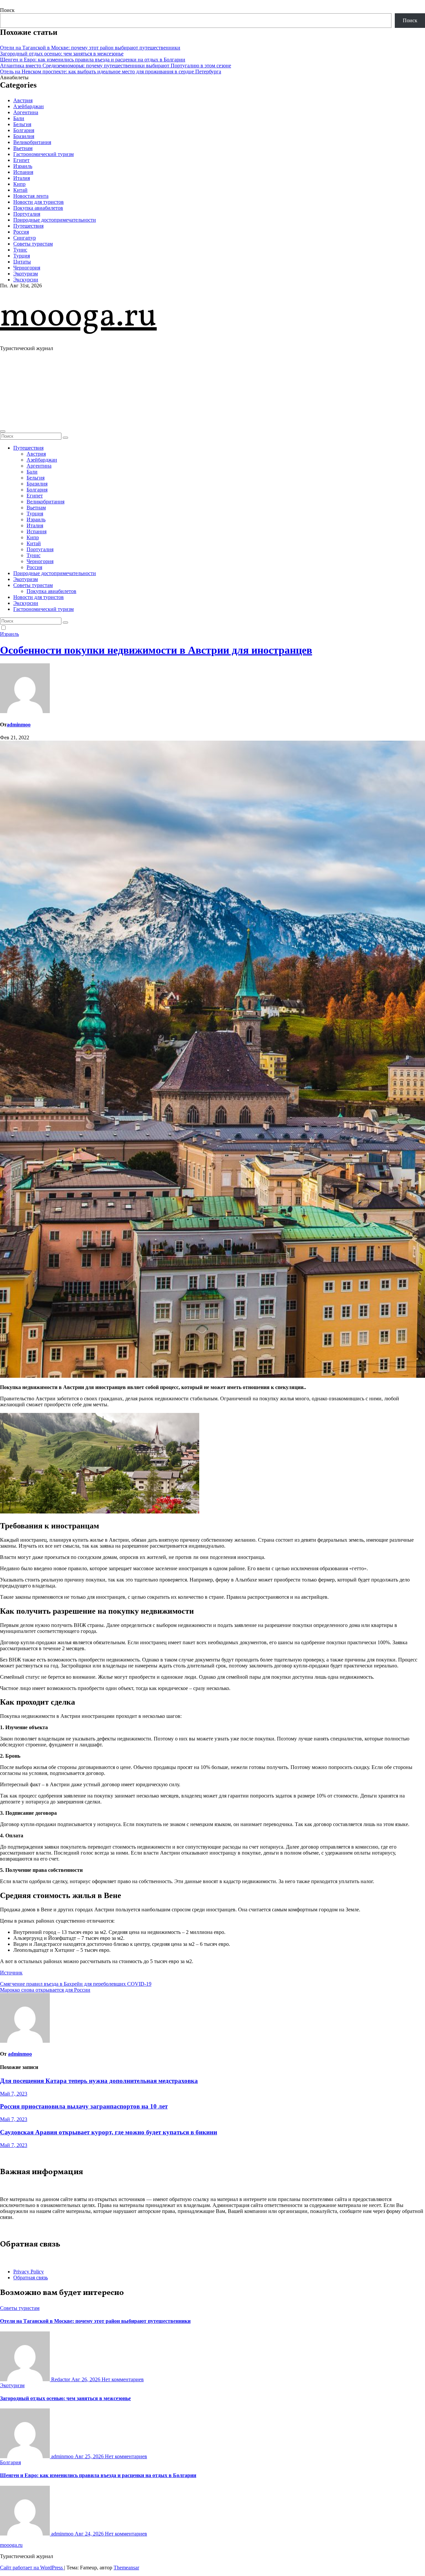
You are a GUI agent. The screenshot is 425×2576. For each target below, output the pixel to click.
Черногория (27, 268)
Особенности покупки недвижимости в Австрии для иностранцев (156, 650)
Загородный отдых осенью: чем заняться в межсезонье (62, 54)
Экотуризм (26, 274)
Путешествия (28, 226)
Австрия (23, 100)
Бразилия (24, 136)
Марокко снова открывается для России (45, 1990)
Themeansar (126, 2568)
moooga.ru (78, 317)
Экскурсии (26, 280)
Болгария (24, 130)
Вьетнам (23, 148)
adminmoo (19, 725)
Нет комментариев (123, 2379)
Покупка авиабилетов (38, 208)
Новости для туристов (39, 202)
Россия (21, 232)
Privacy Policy (29, 2272)
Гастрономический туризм (43, 154)
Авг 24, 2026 (90, 2534)
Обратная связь (31, 2278)
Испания (23, 172)
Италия (22, 178)
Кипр (19, 184)
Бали (19, 118)
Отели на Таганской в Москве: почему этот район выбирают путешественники (90, 48)
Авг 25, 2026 (90, 2456)
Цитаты (22, 262)
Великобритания (32, 142)
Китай (20, 190)
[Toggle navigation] (3, 431)
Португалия (27, 214)
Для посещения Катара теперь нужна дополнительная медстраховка (99, 2081)
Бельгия (22, 124)
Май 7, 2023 (14, 2094)
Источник (11, 1973)
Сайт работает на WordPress (32, 2568)
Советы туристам (33, 244)
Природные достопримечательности (55, 220)
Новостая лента (31, 196)
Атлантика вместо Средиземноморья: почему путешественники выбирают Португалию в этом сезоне (116, 66)
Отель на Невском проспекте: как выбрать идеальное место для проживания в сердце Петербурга (111, 72)
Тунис (20, 250)
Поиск (7, 10)
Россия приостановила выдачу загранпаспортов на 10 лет (84, 2106)
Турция (22, 256)
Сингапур (25, 238)
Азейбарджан (29, 106)
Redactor (61, 2379)
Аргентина (26, 112)
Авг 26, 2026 (86, 2379)
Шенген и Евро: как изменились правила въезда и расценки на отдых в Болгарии (93, 60)
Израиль (23, 166)
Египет (21, 160)
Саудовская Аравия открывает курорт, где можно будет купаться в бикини (109, 2132)
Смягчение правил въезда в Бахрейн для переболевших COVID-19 (76, 1984)
